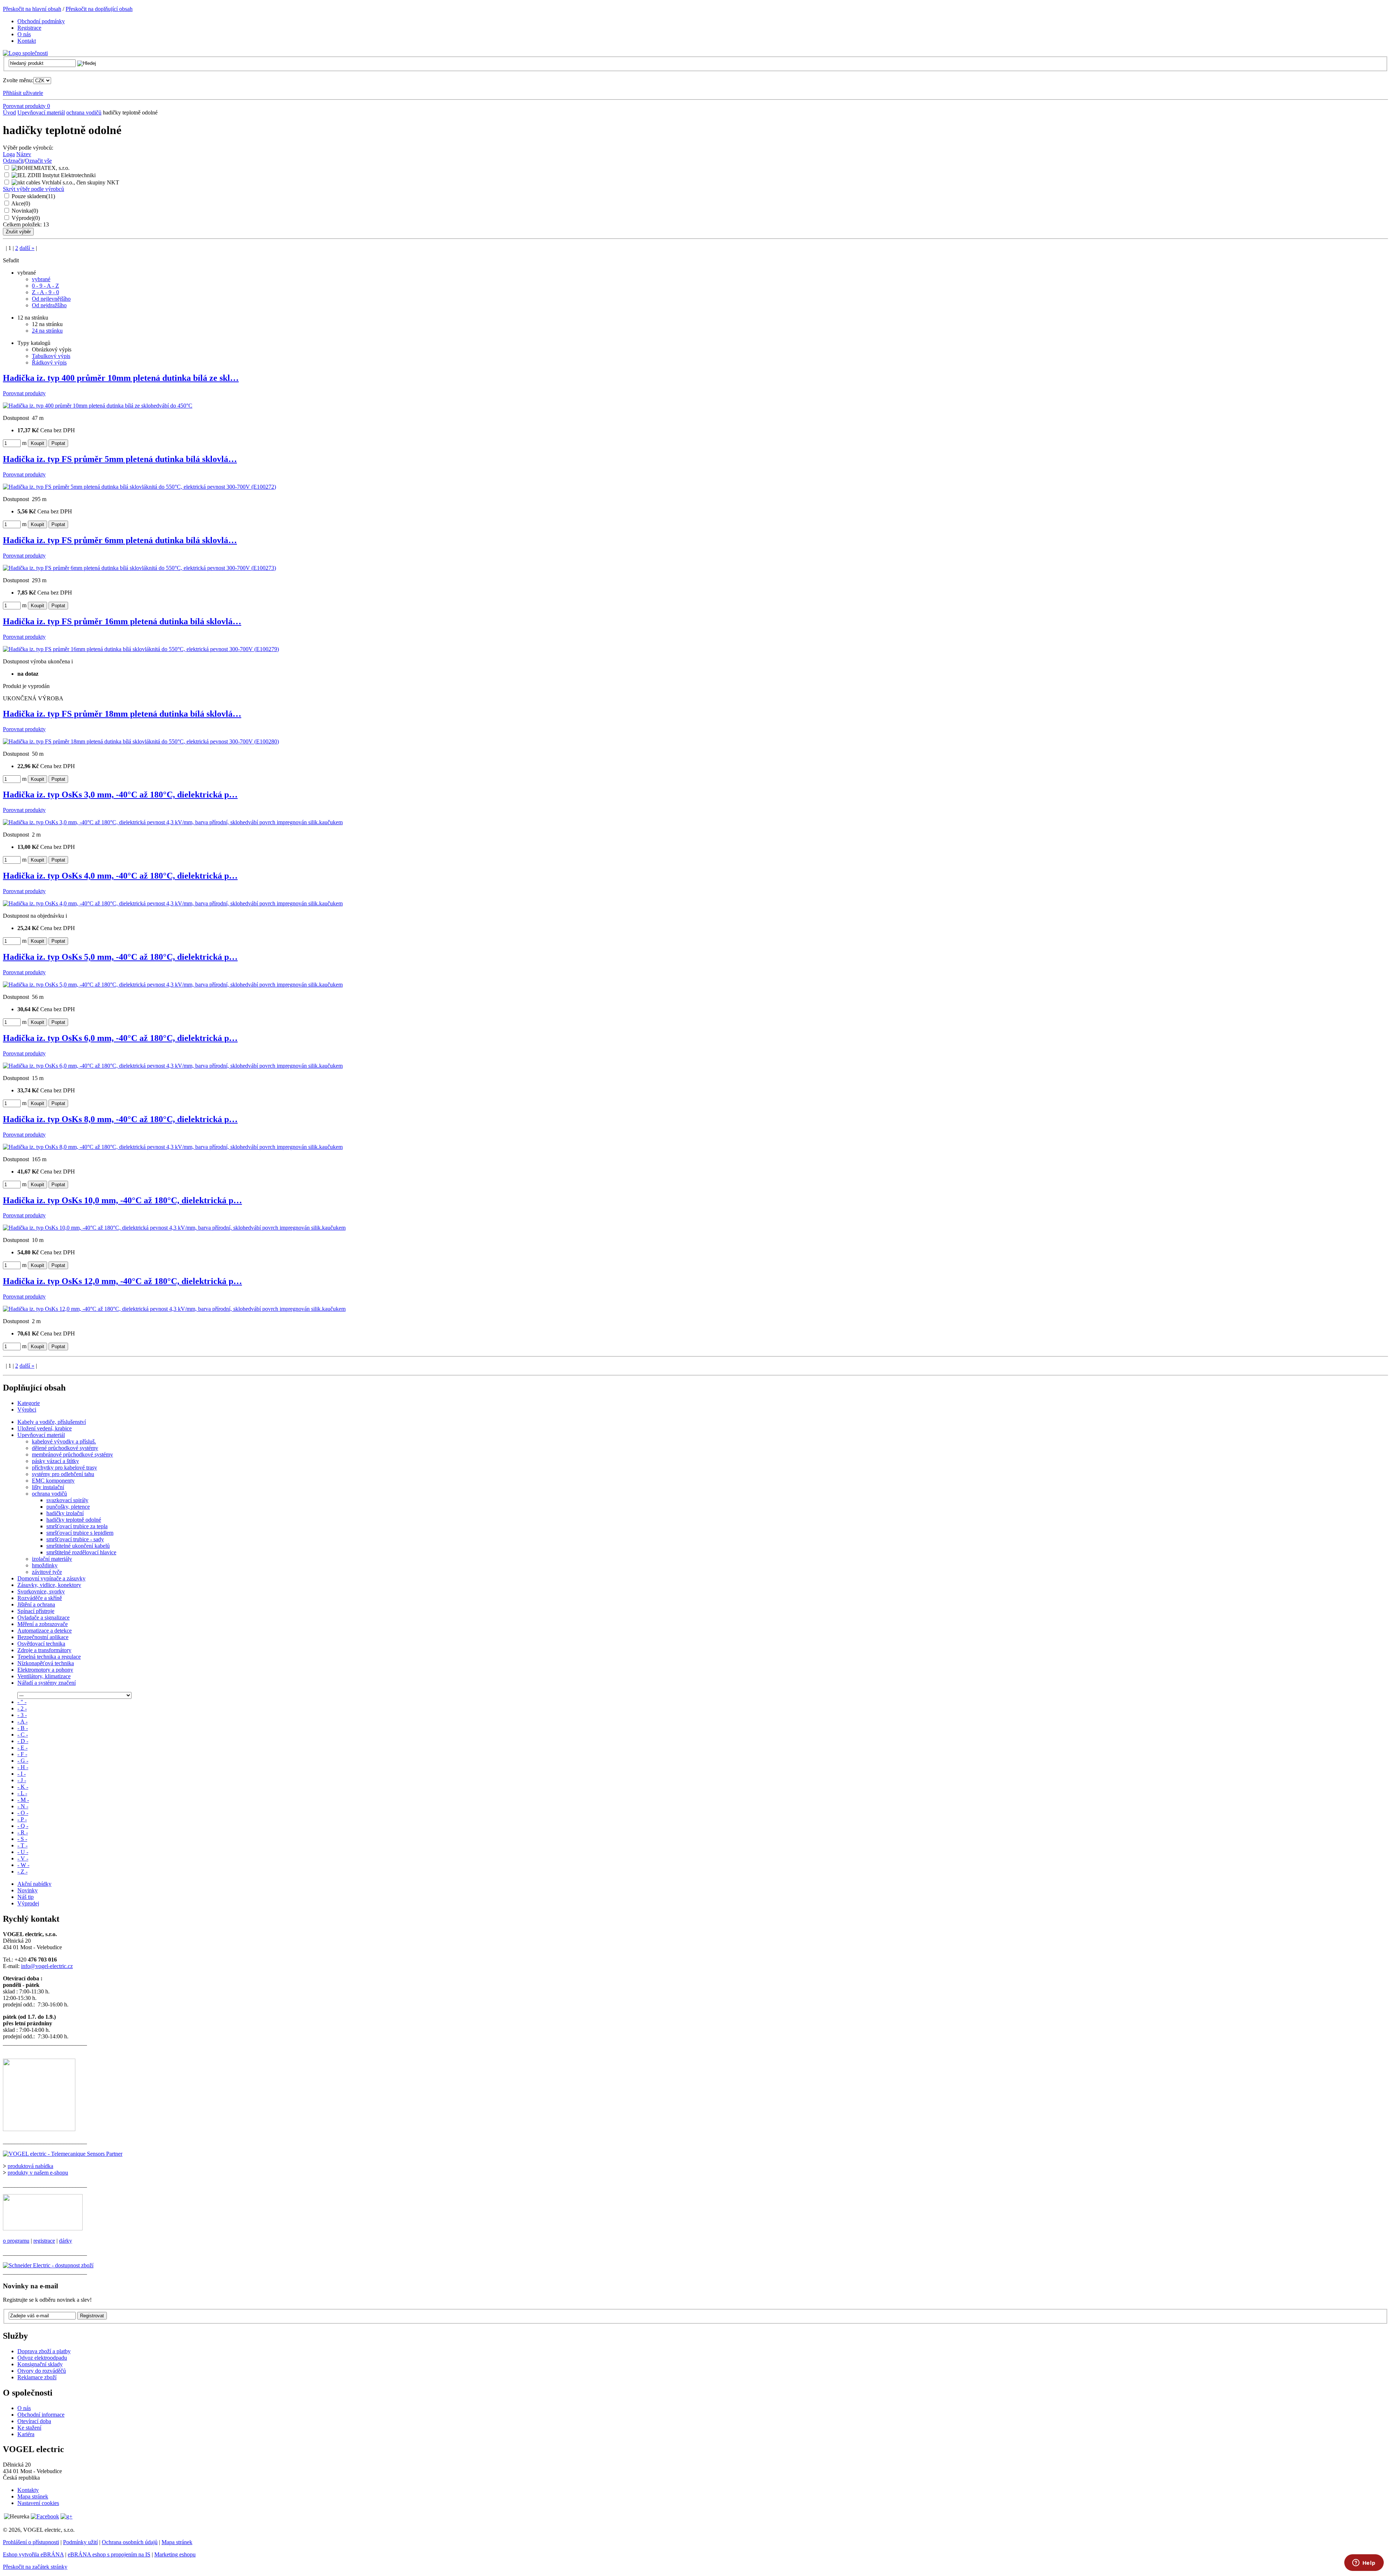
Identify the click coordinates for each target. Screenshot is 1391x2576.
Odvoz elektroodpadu (42, 2358)
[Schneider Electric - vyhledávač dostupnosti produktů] (48, 2265)
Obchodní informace (41, 2415)
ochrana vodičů (84, 112)
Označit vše (38, 161)
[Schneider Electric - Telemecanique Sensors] (63, 2154)
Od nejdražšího (49, 305)
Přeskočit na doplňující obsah (99, 9)
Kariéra (26, 2434)
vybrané (41, 279)
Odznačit (13, 161)
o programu (16, 2241)
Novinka (25, 211)
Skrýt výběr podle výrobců (34, 189)
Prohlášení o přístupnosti (31, 2542)
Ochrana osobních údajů (130, 2542)
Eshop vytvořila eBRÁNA (33, 2554)
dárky (66, 2241)
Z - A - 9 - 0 (45, 292)
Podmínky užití (80, 2542)
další (27, 248)
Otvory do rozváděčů (42, 2371)
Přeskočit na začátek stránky (35, 2567)
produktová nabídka (30, 2166)
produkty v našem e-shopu (38, 2173)
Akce (21, 203)
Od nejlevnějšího (51, 299)
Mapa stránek (33, 2496)
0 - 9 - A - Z (45, 286)
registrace (44, 2241)
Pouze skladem (33, 196)
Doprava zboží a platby (44, 2351)
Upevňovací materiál (41, 112)
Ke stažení (29, 2428)
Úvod (9, 112)
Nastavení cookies (38, 2503)
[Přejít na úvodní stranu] (25, 53)
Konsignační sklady (40, 2364)
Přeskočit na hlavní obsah (32, 9)
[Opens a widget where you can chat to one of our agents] (1364, 2563)
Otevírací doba (34, 2421)
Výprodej (26, 218)
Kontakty (28, 2490)
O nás (24, 2408)
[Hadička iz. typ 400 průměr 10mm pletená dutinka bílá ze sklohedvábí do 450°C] (98, 406)
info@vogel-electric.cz (47, 1966)
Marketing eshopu (175, 2554)
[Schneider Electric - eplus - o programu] (43, 2228)
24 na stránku (47, 331)
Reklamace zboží (37, 2377)
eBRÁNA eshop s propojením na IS (109, 2554)
